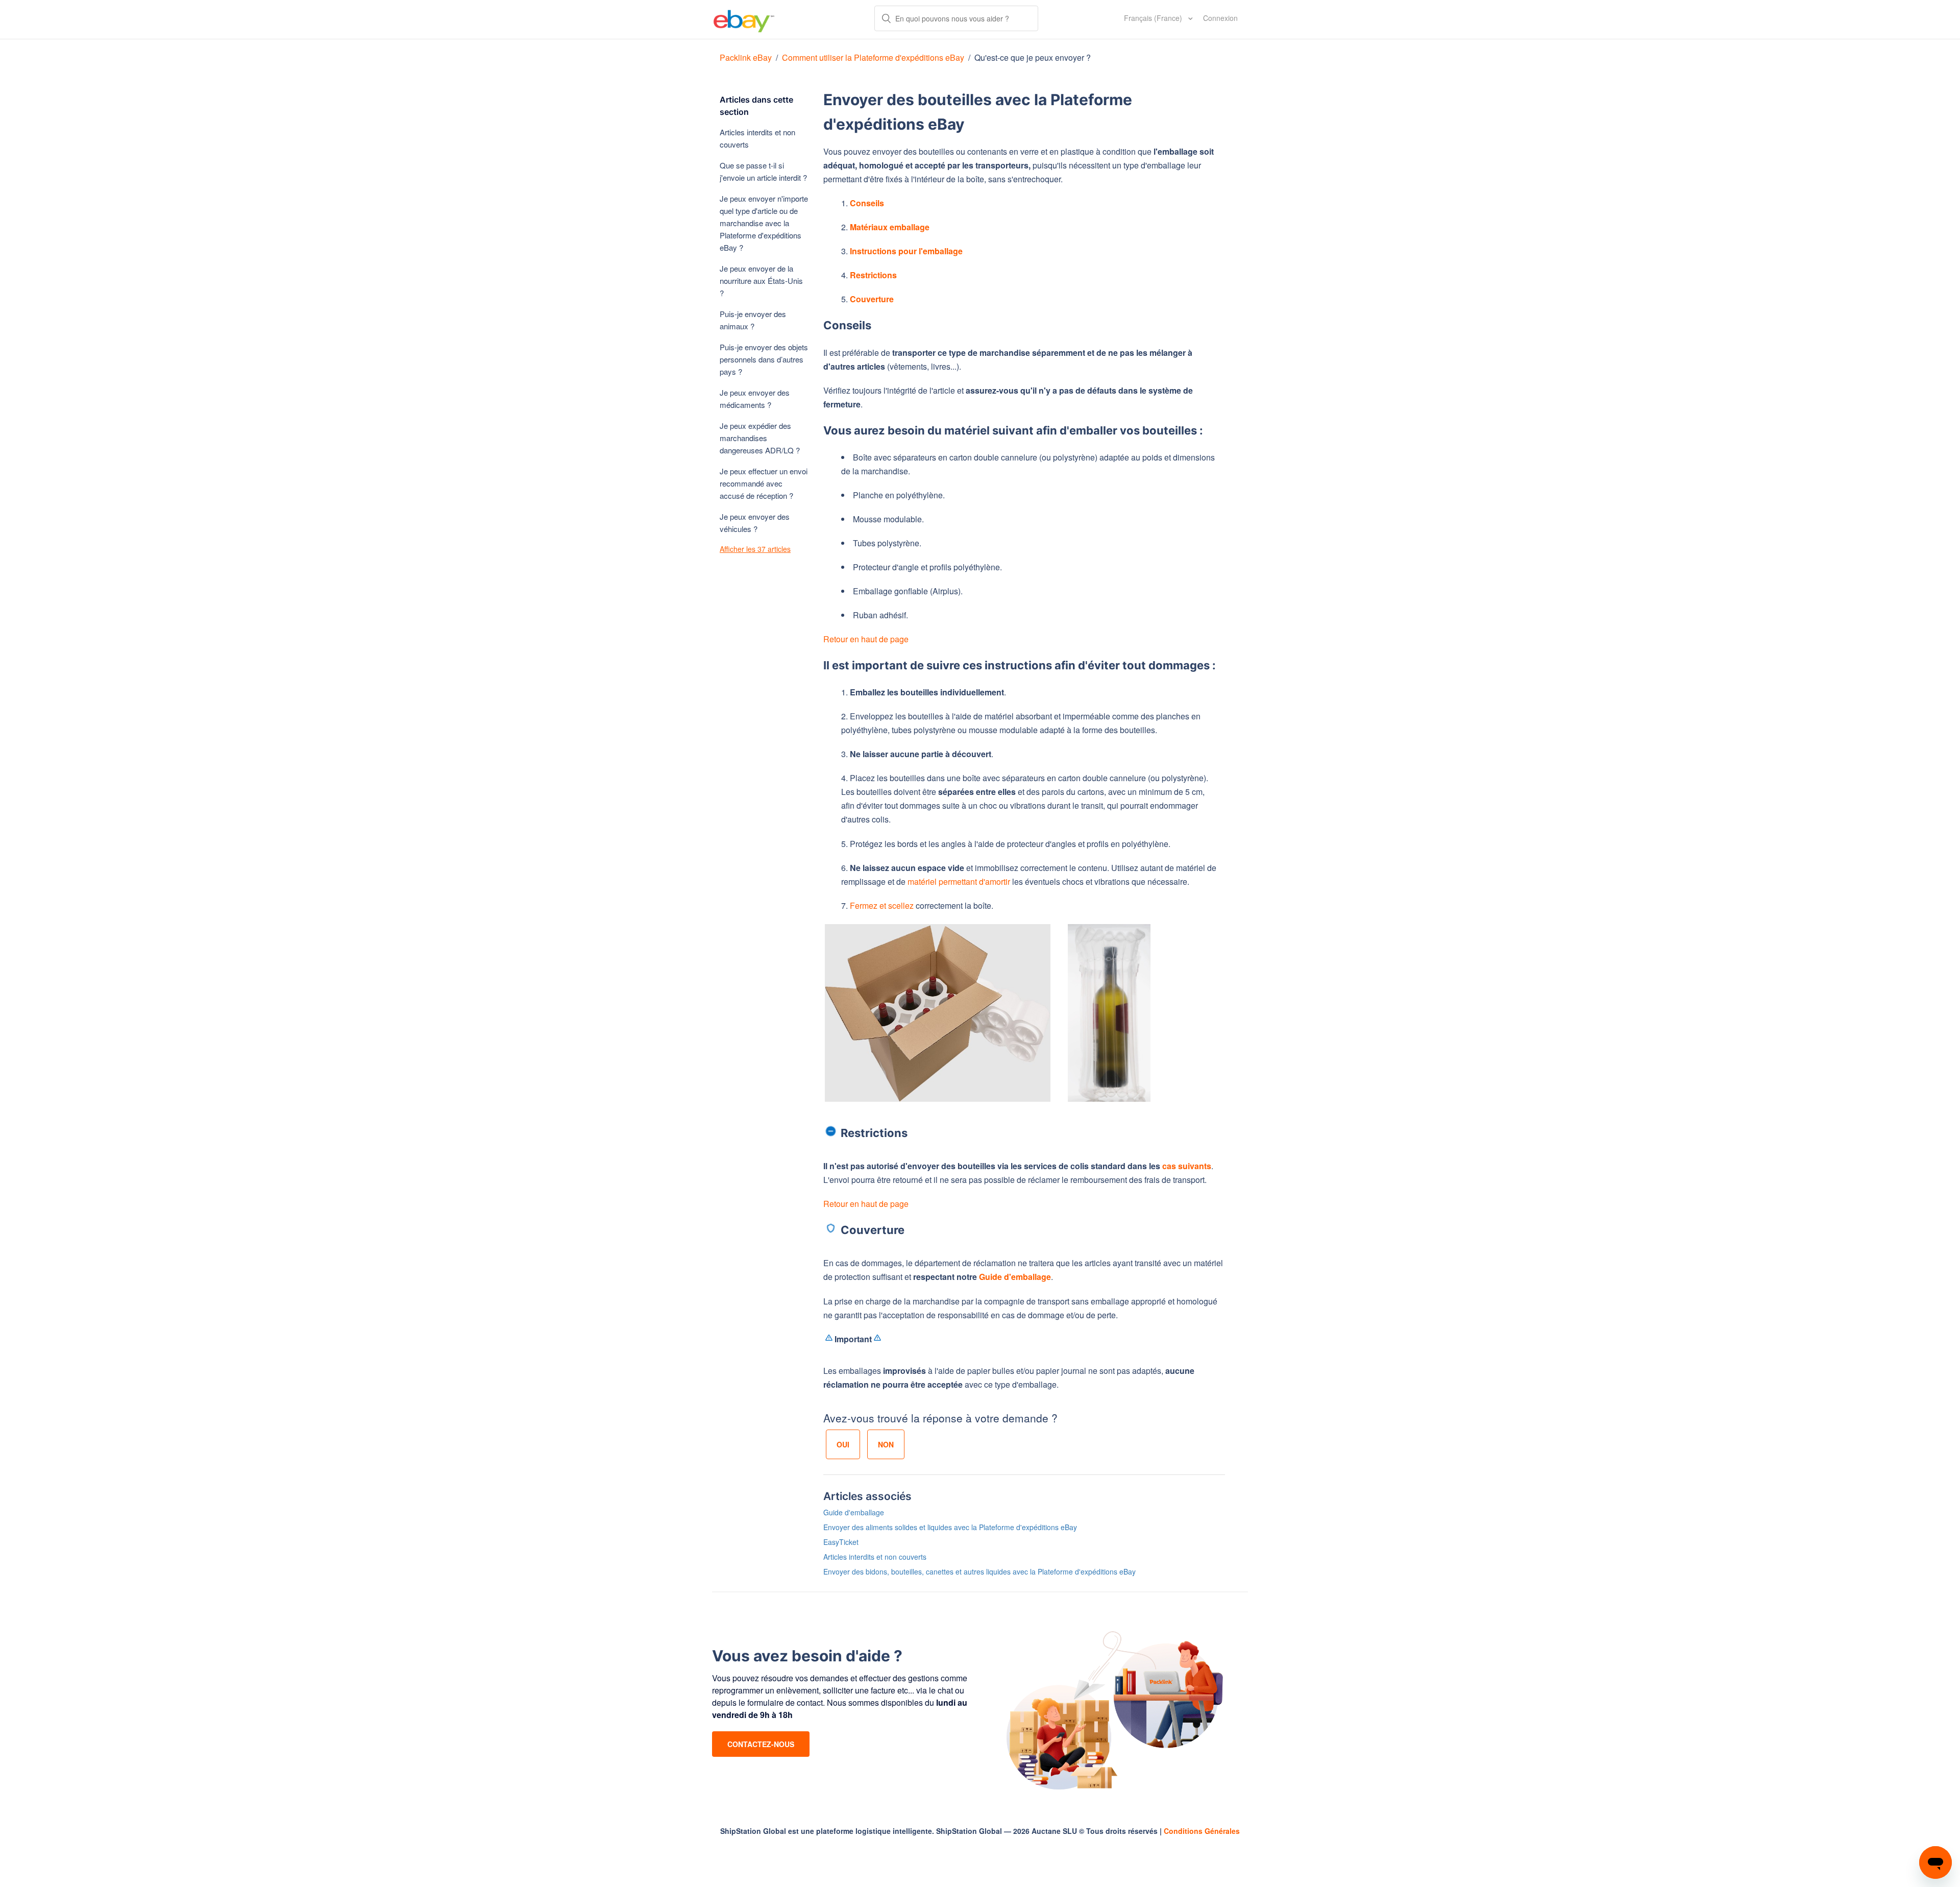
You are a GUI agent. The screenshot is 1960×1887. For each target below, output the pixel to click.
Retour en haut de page (866, 639)
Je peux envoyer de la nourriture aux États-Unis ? (761, 281)
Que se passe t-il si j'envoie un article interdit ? (763, 171)
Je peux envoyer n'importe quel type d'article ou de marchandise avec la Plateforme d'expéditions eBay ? (764, 223)
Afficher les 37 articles (755, 549)
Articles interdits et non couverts (757, 138)
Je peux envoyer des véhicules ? (755, 523)
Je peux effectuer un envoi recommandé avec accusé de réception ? (764, 483)
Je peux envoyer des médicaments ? (755, 398)
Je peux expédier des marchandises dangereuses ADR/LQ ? (760, 438)
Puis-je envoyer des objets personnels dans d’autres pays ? (764, 359)
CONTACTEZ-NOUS (761, 1744)
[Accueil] (744, 19)
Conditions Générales (1202, 1831)
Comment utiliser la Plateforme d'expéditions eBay (873, 57)
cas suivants (1187, 1166)
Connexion (1220, 18)
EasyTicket (841, 1542)
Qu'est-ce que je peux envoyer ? (1033, 57)
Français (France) (1154, 18)
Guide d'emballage (1015, 1277)
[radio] (843, 1444)
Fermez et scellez (882, 905)
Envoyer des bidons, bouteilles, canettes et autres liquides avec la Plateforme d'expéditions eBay (979, 1571)
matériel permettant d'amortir (959, 881)
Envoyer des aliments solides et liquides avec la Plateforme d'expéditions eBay (950, 1527)
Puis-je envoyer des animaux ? (753, 320)
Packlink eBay (746, 57)
